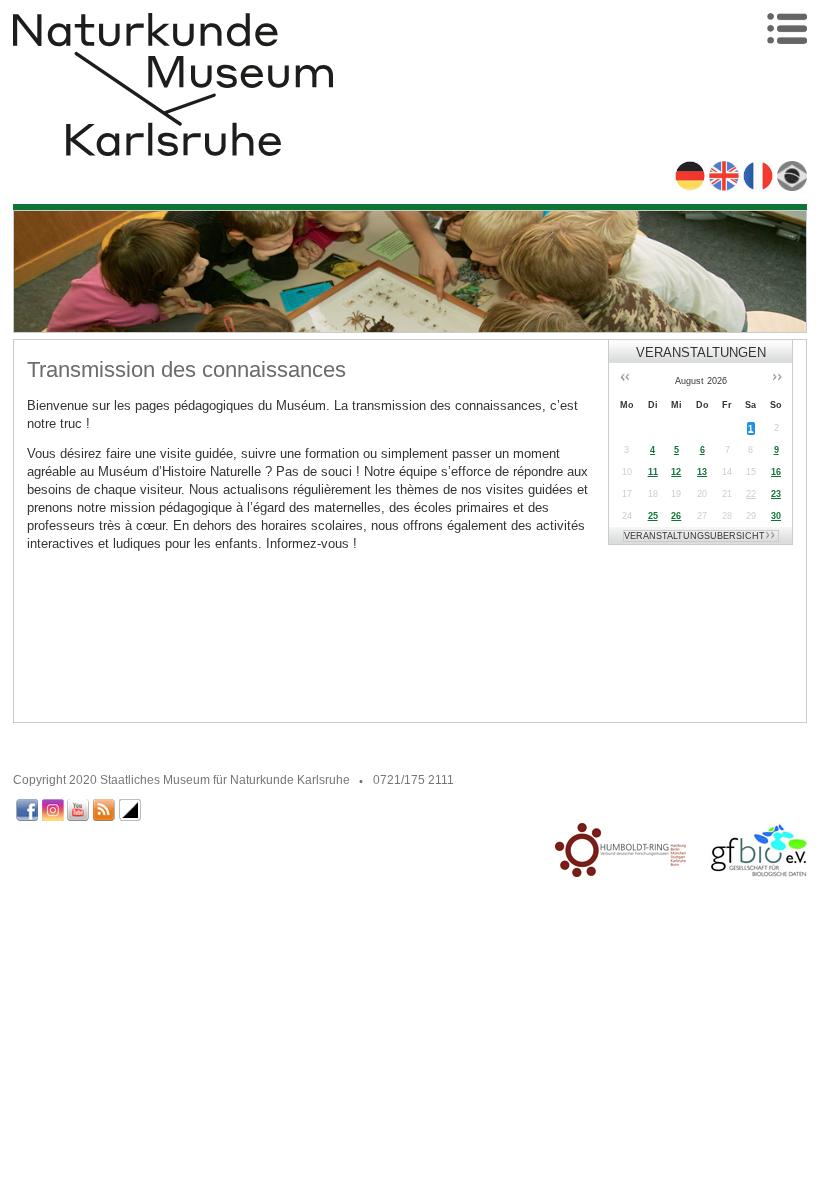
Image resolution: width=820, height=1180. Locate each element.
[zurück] (620, 379)
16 (776, 472)
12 (676, 472)
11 (653, 472)
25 (653, 516)
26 (676, 516)
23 (776, 494)
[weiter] (781, 379)
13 (702, 472)
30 (776, 516)
